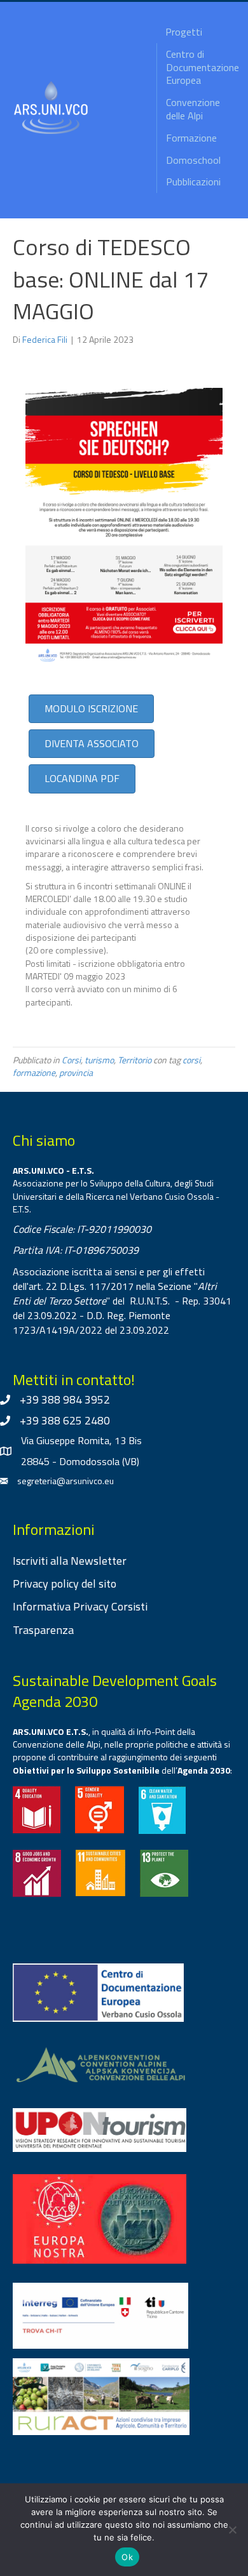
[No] (232, 2530)
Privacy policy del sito (65, 1583)
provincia (76, 1072)
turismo (99, 1060)
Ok (127, 2557)
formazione (34, 1072)
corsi (191, 1060)
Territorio (134, 1060)
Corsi (71, 1060)
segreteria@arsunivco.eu (65, 1481)
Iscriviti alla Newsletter (70, 1561)
